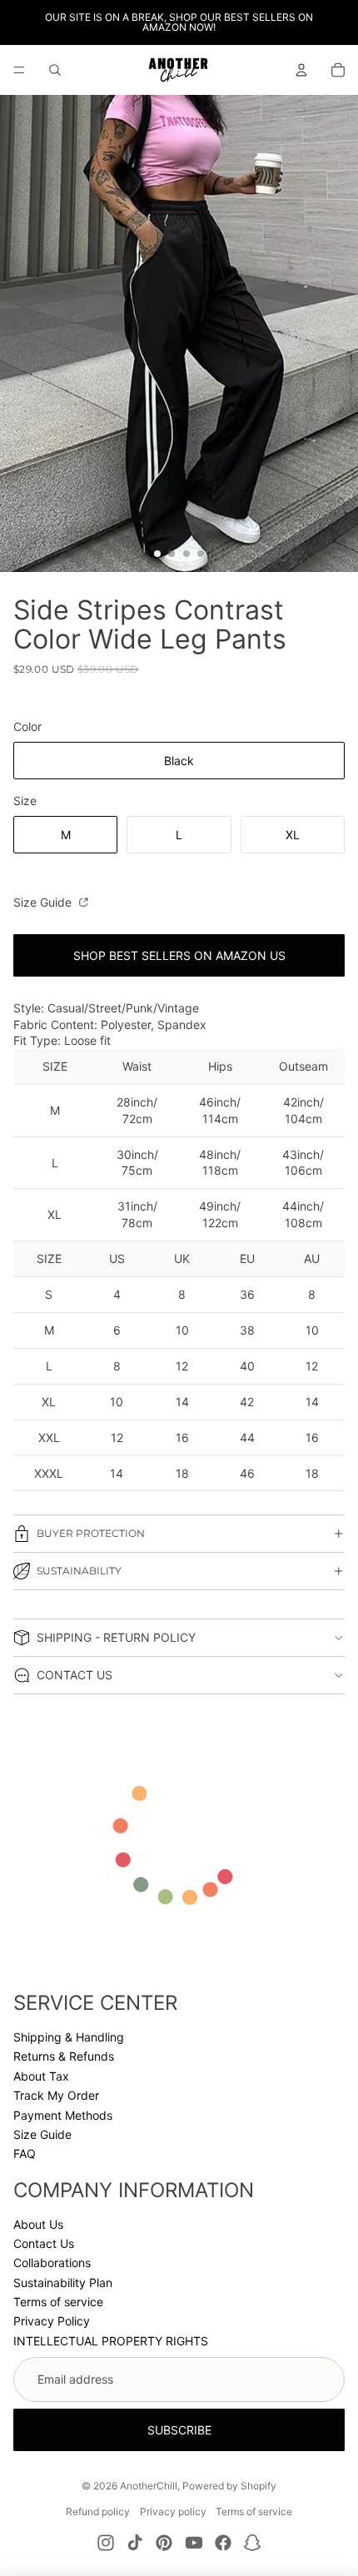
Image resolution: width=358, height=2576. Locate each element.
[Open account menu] (301, 70)
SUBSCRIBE (179, 2430)
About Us (38, 2224)
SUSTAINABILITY (79, 1571)
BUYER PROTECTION (91, 1533)
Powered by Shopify (229, 2486)
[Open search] (55, 70)
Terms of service (58, 2302)
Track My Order (56, 2095)
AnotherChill (149, 2486)
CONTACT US (75, 1675)
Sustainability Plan (63, 2283)
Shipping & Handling (69, 2037)
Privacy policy (173, 2511)
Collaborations (52, 2263)
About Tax (41, 2076)
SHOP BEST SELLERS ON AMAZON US (179, 955)
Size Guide (44, 902)
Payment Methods (63, 2115)
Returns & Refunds (64, 2056)
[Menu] (19, 70)
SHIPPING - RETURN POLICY (116, 1637)
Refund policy (98, 2511)
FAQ (25, 2153)
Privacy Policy (52, 2321)
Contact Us (44, 2243)
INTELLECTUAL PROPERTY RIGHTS (111, 2341)
